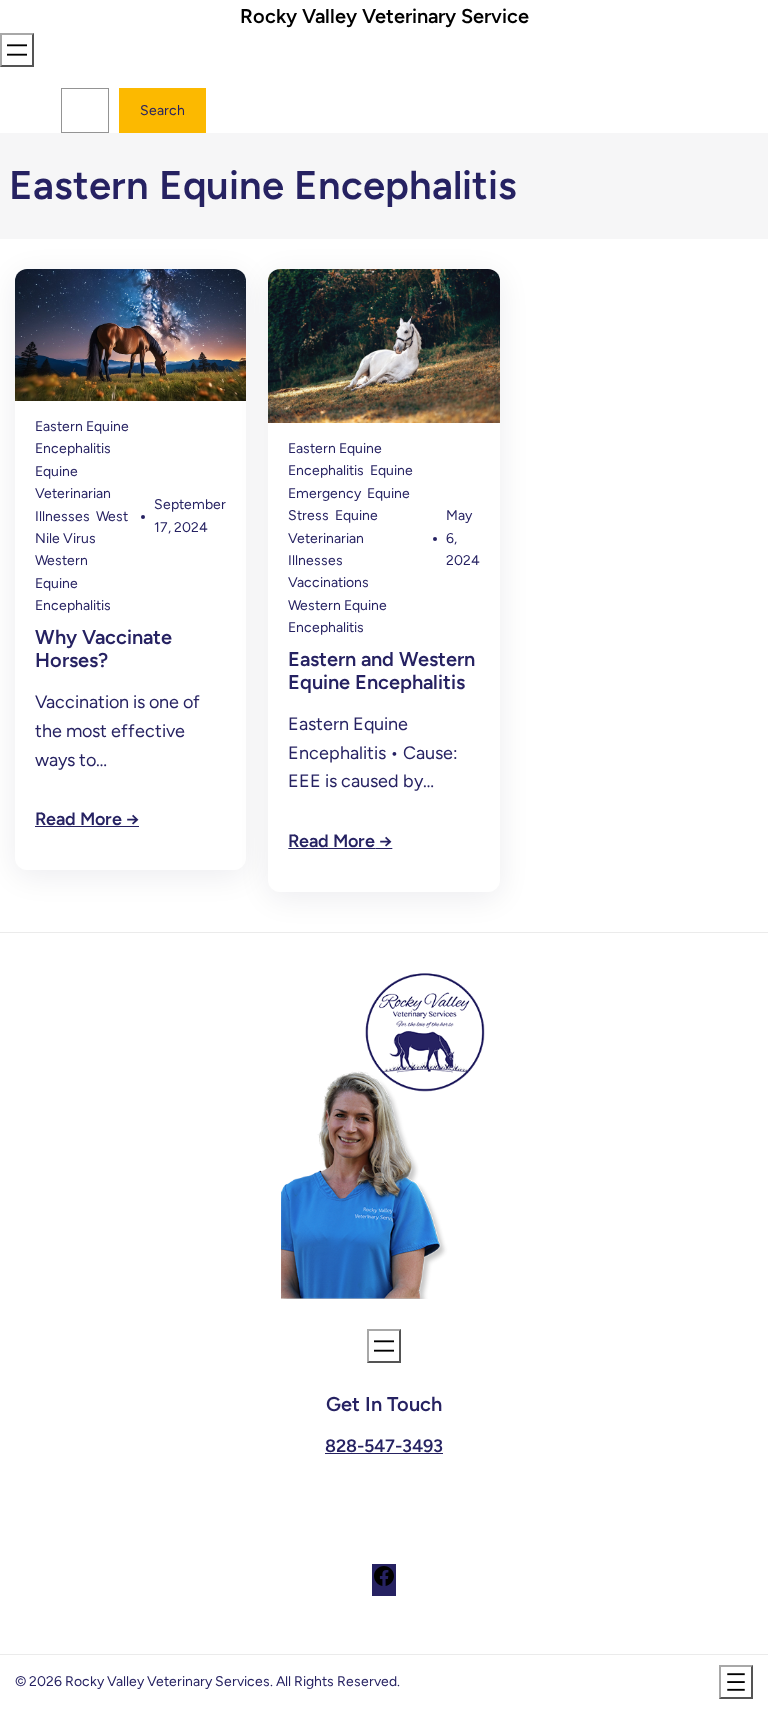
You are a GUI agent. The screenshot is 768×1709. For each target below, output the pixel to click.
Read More (78, 819)
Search (162, 110)
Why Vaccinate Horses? (103, 649)
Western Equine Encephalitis (73, 583)
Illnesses (62, 516)
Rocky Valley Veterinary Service (384, 16)
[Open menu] (17, 50)
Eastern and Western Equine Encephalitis (381, 671)
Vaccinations (328, 582)
